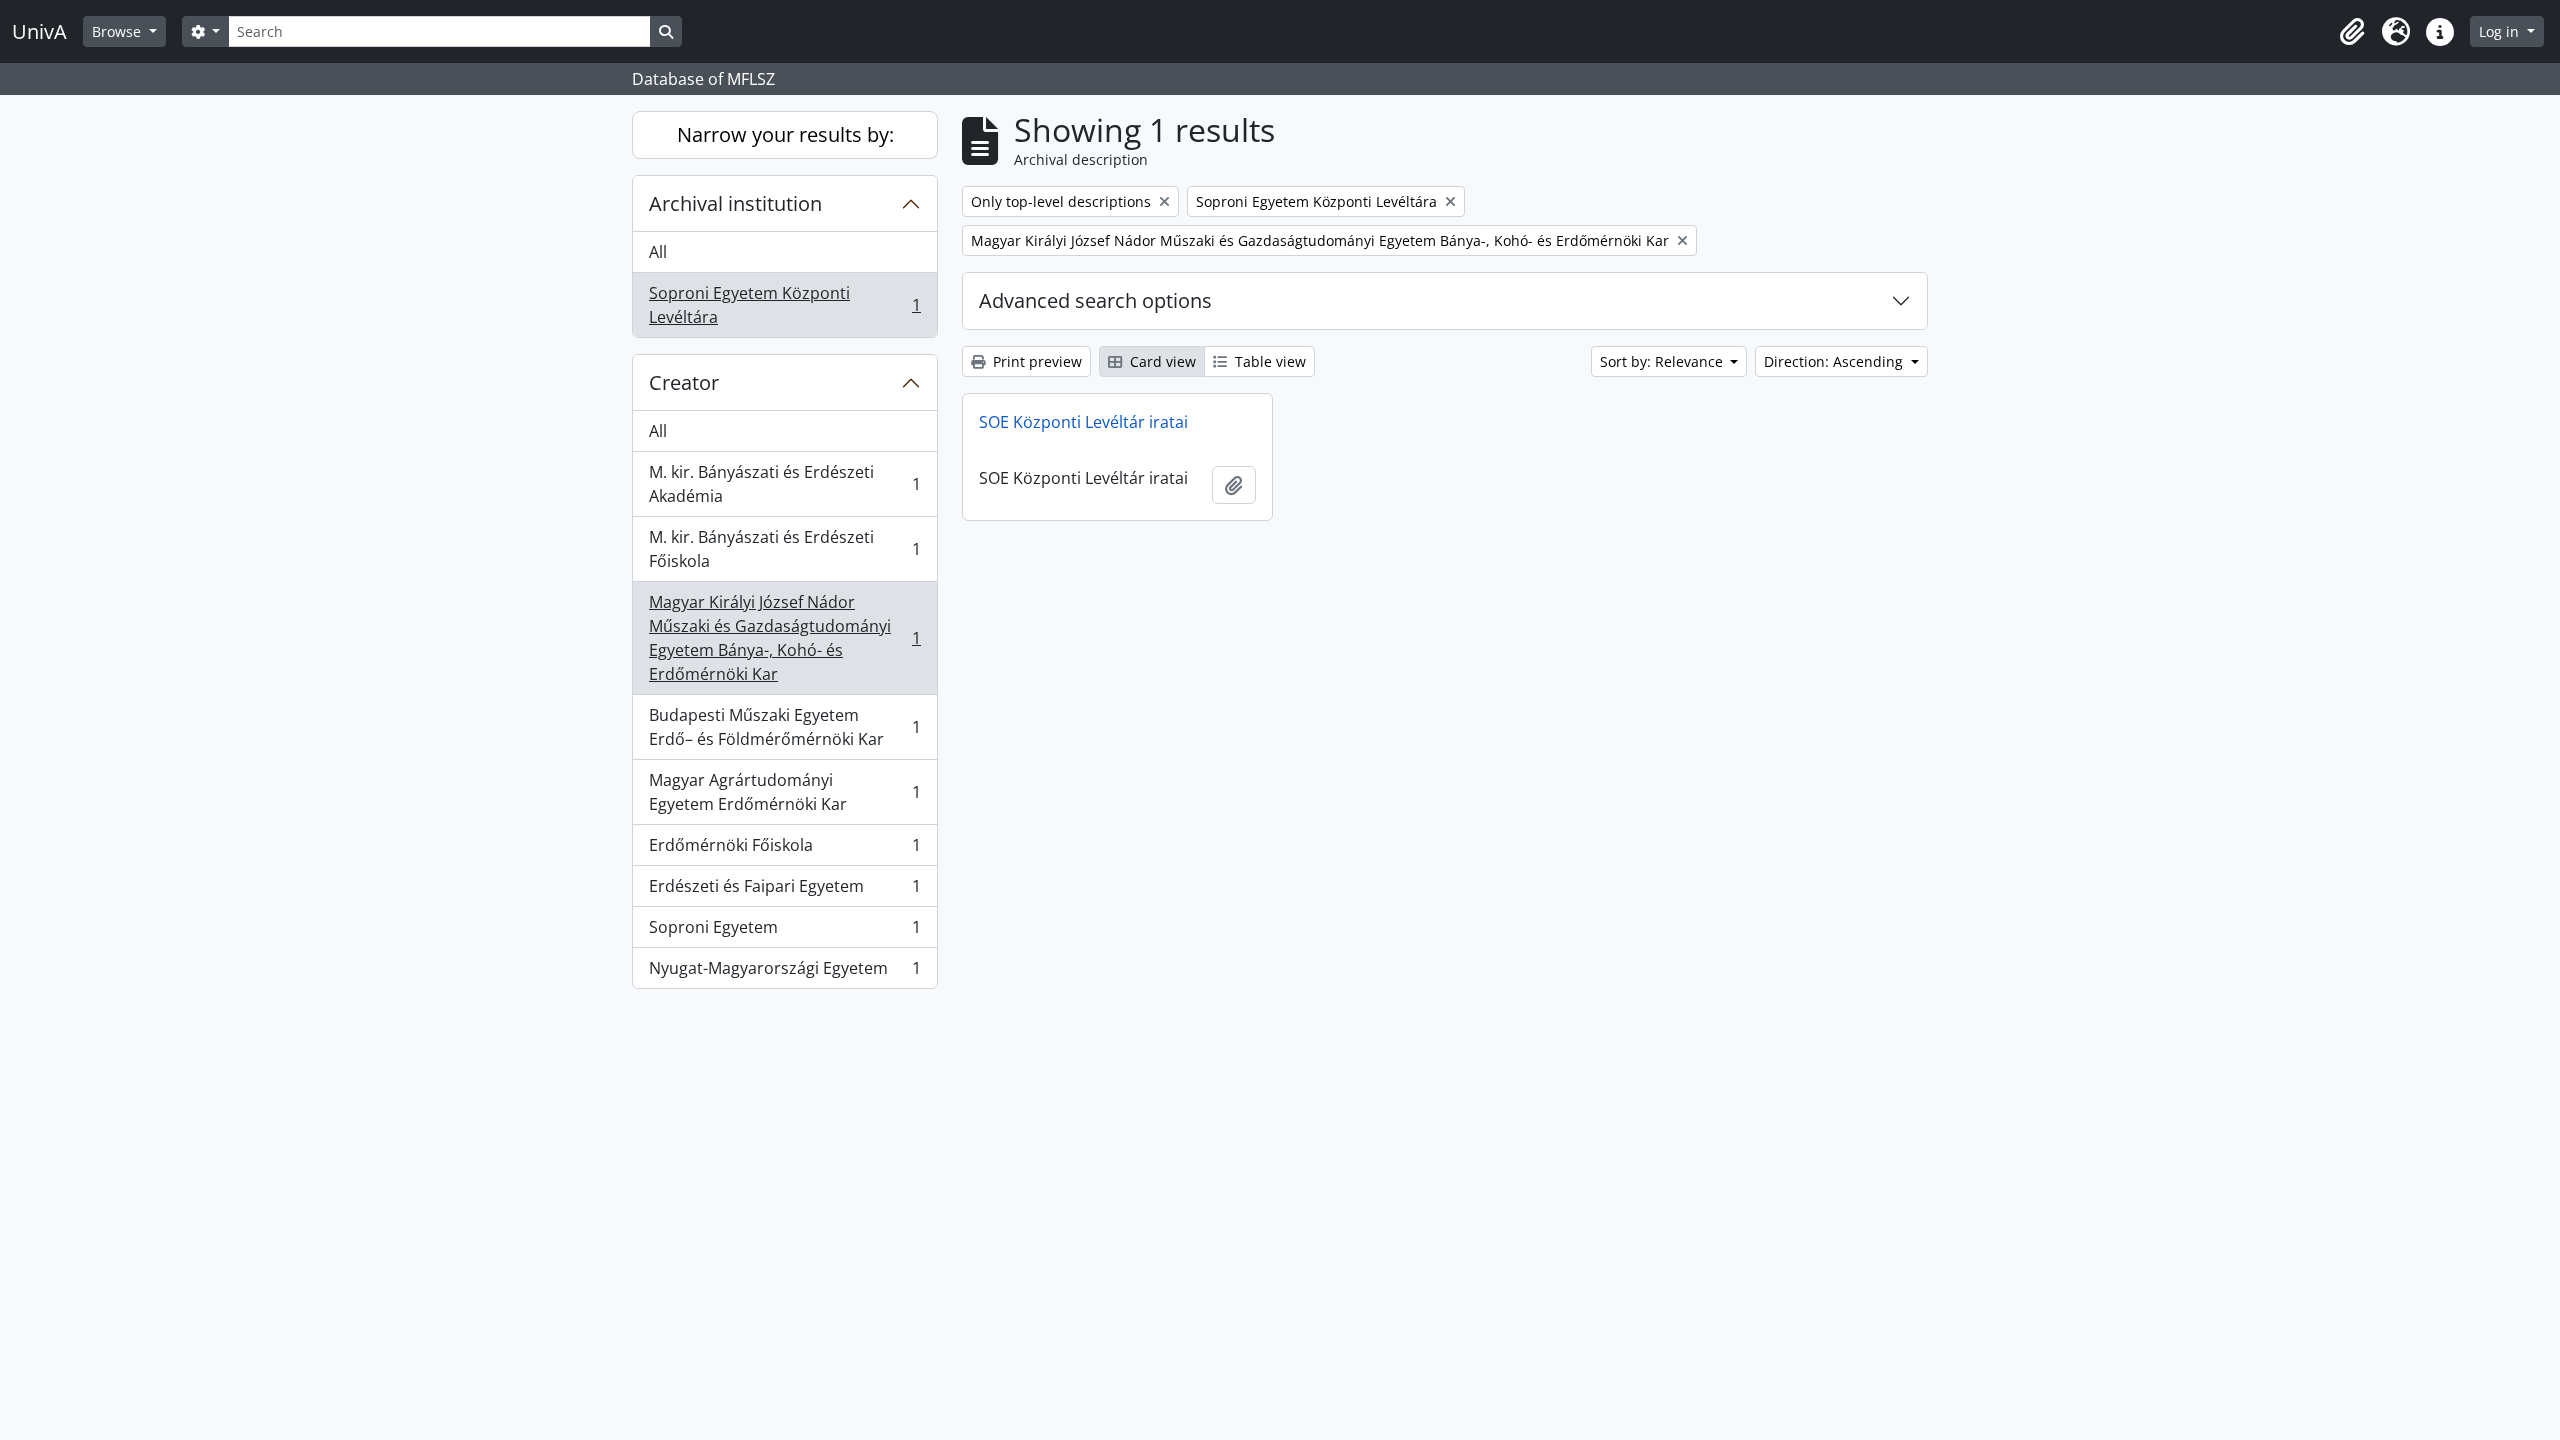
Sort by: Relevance (1663, 361)
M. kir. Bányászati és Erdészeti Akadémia (784, 484)
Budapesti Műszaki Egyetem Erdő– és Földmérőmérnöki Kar (784, 727)
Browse (118, 31)
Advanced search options (1095, 300)
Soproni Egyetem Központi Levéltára (784, 305)
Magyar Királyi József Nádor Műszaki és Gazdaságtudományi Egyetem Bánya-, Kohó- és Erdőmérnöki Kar (784, 638)
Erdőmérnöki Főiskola (784, 850)
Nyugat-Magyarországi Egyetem (784, 972)
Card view (1161, 361)
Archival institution (735, 203)
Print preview (1035, 361)
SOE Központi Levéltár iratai (1083, 422)
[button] (2352, 32)
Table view (1268, 361)
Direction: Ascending (1835, 361)
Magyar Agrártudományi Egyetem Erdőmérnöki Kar (784, 792)
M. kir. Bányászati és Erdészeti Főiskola (784, 549)
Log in (2501, 31)
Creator (684, 382)
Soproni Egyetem (784, 932)
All (658, 252)
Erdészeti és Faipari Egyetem (784, 891)
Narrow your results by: (785, 134)
